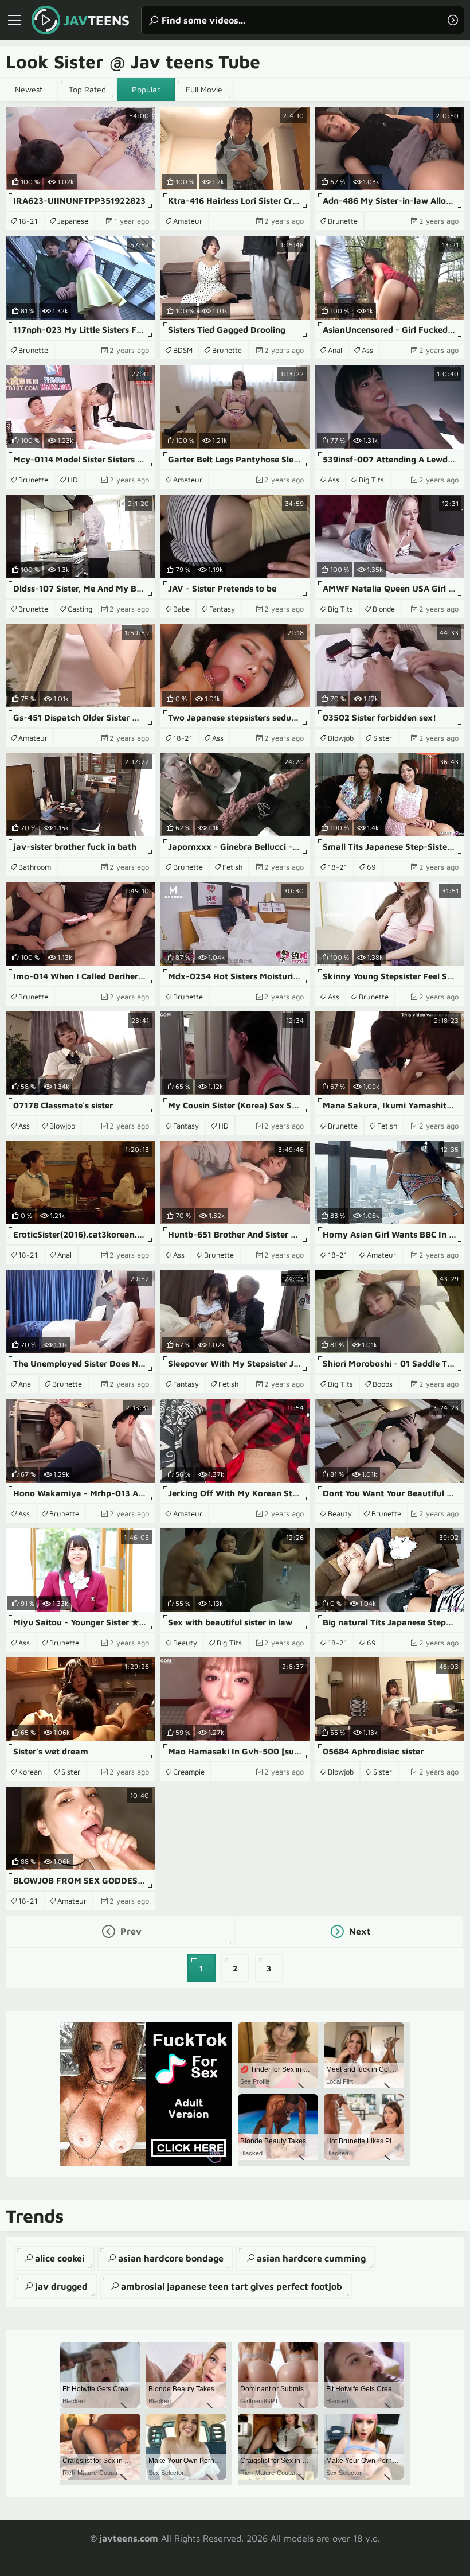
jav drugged (61, 2286)
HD (73, 480)
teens (96, 20)
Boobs (383, 1384)
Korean (30, 1772)
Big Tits (371, 480)
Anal (335, 350)
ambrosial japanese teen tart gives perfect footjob (232, 2286)
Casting (80, 609)
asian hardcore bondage (171, 2258)
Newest (29, 89)
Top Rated (87, 89)
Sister (383, 738)
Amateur (188, 221)
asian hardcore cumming (311, 2258)
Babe (181, 609)
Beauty (340, 1513)
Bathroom (35, 867)
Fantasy (222, 609)
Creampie (189, 1772)
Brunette (343, 221)
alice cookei (60, 2258)
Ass (367, 350)
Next (359, 1931)
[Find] (453, 20)
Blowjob (341, 738)
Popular (146, 89)
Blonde (384, 609)
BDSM (183, 350)
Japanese (73, 221)
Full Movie (204, 89)
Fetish (232, 867)
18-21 (28, 221)
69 (371, 867)
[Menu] (14, 20)
